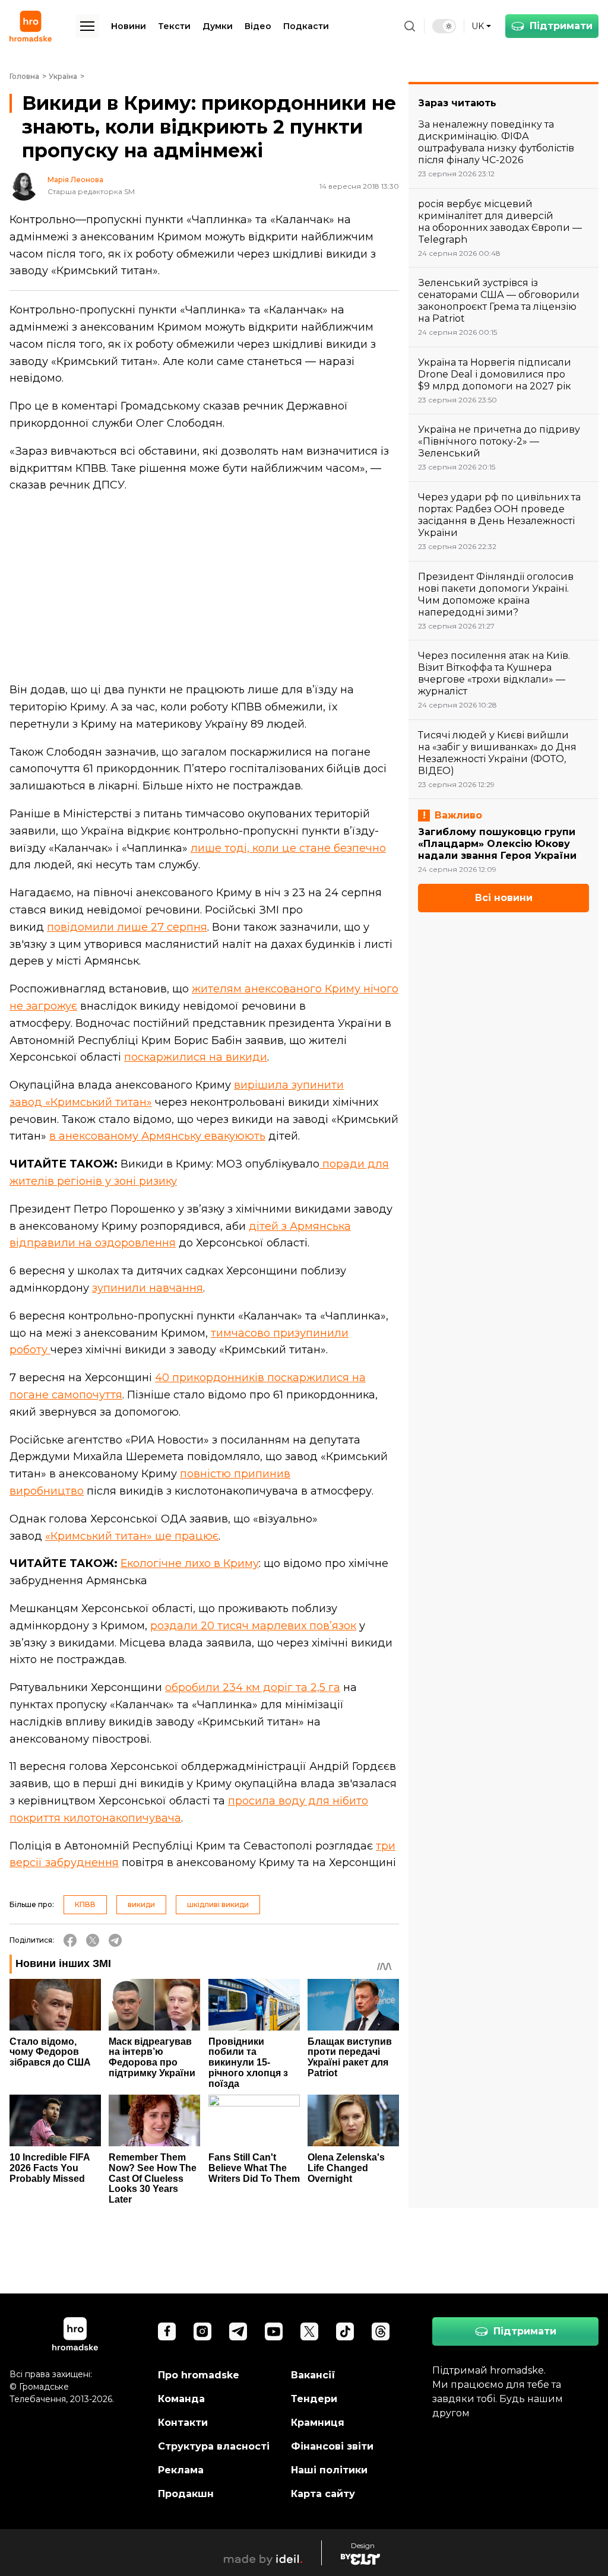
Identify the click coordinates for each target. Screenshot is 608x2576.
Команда (181, 2399)
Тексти (174, 26)
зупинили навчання (148, 1288)
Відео (258, 26)
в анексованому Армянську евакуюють (157, 1136)
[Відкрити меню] (87, 26)
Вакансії (313, 2375)
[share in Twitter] (93, 1940)
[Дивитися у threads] (381, 2331)
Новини (129, 26)
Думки (218, 26)
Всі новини (504, 898)
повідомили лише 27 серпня (127, 927)
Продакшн (186, 2494)
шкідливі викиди (218, 1904)
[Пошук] (410, 26)
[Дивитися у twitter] (309, 2331)
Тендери (314, 2399)
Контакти (183, 2423)
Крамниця (318, 2423)
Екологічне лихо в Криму (190, 1563)
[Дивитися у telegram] (238, 2331)
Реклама (181, 2470)
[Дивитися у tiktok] (345, 2331)
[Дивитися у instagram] (202, 2331)
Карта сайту (323, 2494)
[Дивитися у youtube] (274, 2331)
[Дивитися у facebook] (167, 2331)
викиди (141, 1904)
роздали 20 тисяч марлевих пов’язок (253, 1626)
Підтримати (561, 26)
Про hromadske (199, 2375)
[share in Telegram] (115, 1940)
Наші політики (329, 2470)
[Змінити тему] (444, 26)
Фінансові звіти (332, 2446)
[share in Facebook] (70, 1940)
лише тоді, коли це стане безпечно (288, 848)
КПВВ (85, 1904)
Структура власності (214, 2446)
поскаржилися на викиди (196, 1057)
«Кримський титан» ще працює (132, 1536)
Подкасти (306, 26)
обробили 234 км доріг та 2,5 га (253, 1687)
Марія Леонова (75, 180)
